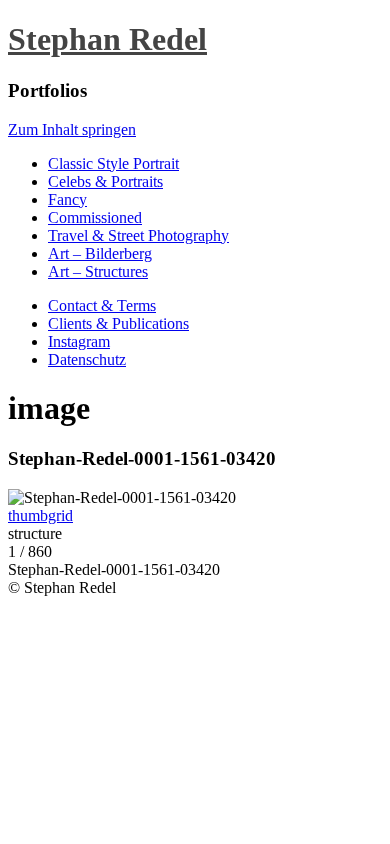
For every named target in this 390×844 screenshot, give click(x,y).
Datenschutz (87, 359)
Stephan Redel (107, 39)
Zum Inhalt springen (72, 129)
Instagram (79, 341)
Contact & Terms (102, 305)
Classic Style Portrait (113, 163)
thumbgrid (40, 515)
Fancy (67, 199)
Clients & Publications (118, 323)
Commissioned (95, 217)
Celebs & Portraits (105, 181)
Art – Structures (98, 271)
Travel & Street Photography (138, 235)
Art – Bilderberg (100, 253)
